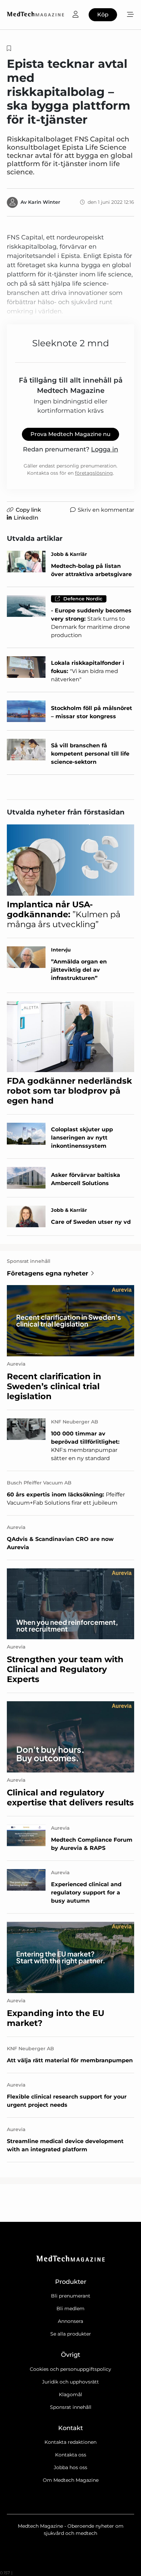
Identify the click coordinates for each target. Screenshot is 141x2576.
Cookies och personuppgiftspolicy (70, 2369)
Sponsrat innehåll (71, 2407)
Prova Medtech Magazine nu (70, 434)
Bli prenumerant (71, 2296)
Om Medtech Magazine (71, 2480)
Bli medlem (70, 2309)
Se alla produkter (71, 2334)
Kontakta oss (71, 2455)
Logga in (105, 449)
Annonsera (70, 2321)
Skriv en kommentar (106, 510)
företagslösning (94, 473)
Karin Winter (44, 202)
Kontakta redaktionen (70, 2442)
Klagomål (70, 2394)
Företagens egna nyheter (48, 1273)
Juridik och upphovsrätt (70, 2382)
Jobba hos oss (70, 2467)
